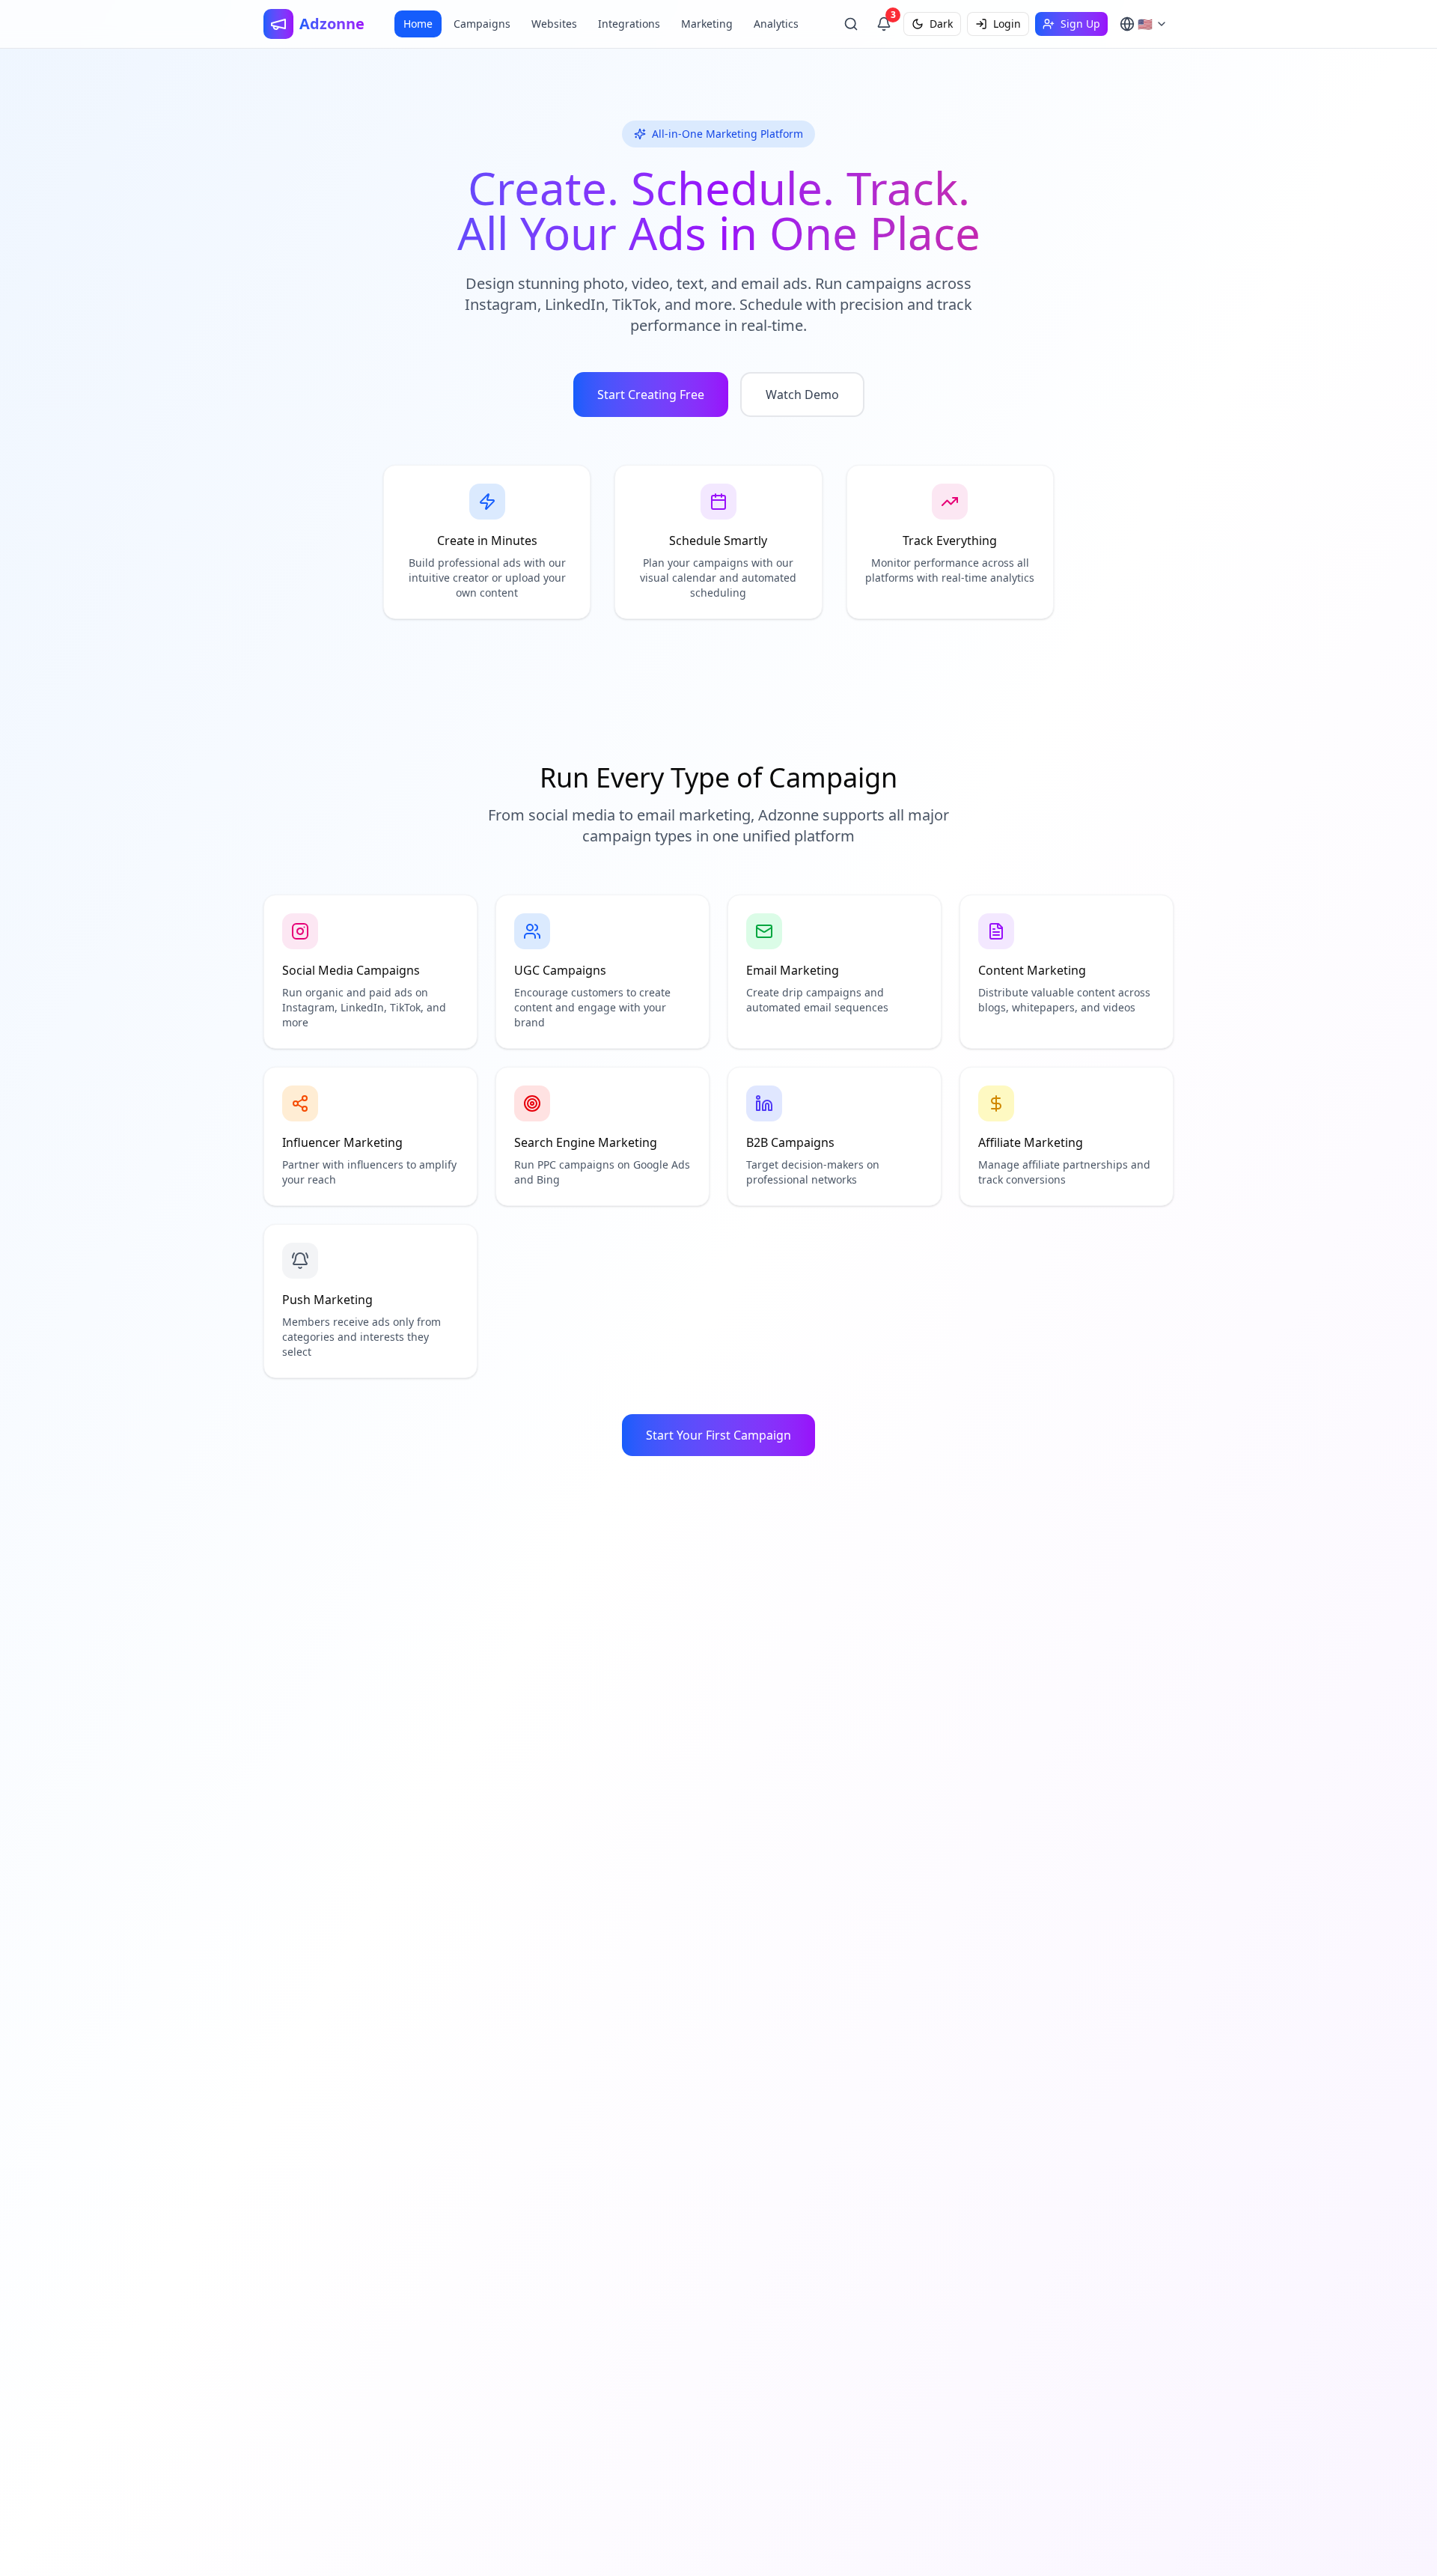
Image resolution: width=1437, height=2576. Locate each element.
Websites (554, 24)
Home (418, 24)
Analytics (776, 24)
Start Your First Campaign (718, 1435)
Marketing (707, 24)
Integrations (629, 24)
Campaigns (482, 24)
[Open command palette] (851, 24)
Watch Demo (802, 395)
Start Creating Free (651, 395)
